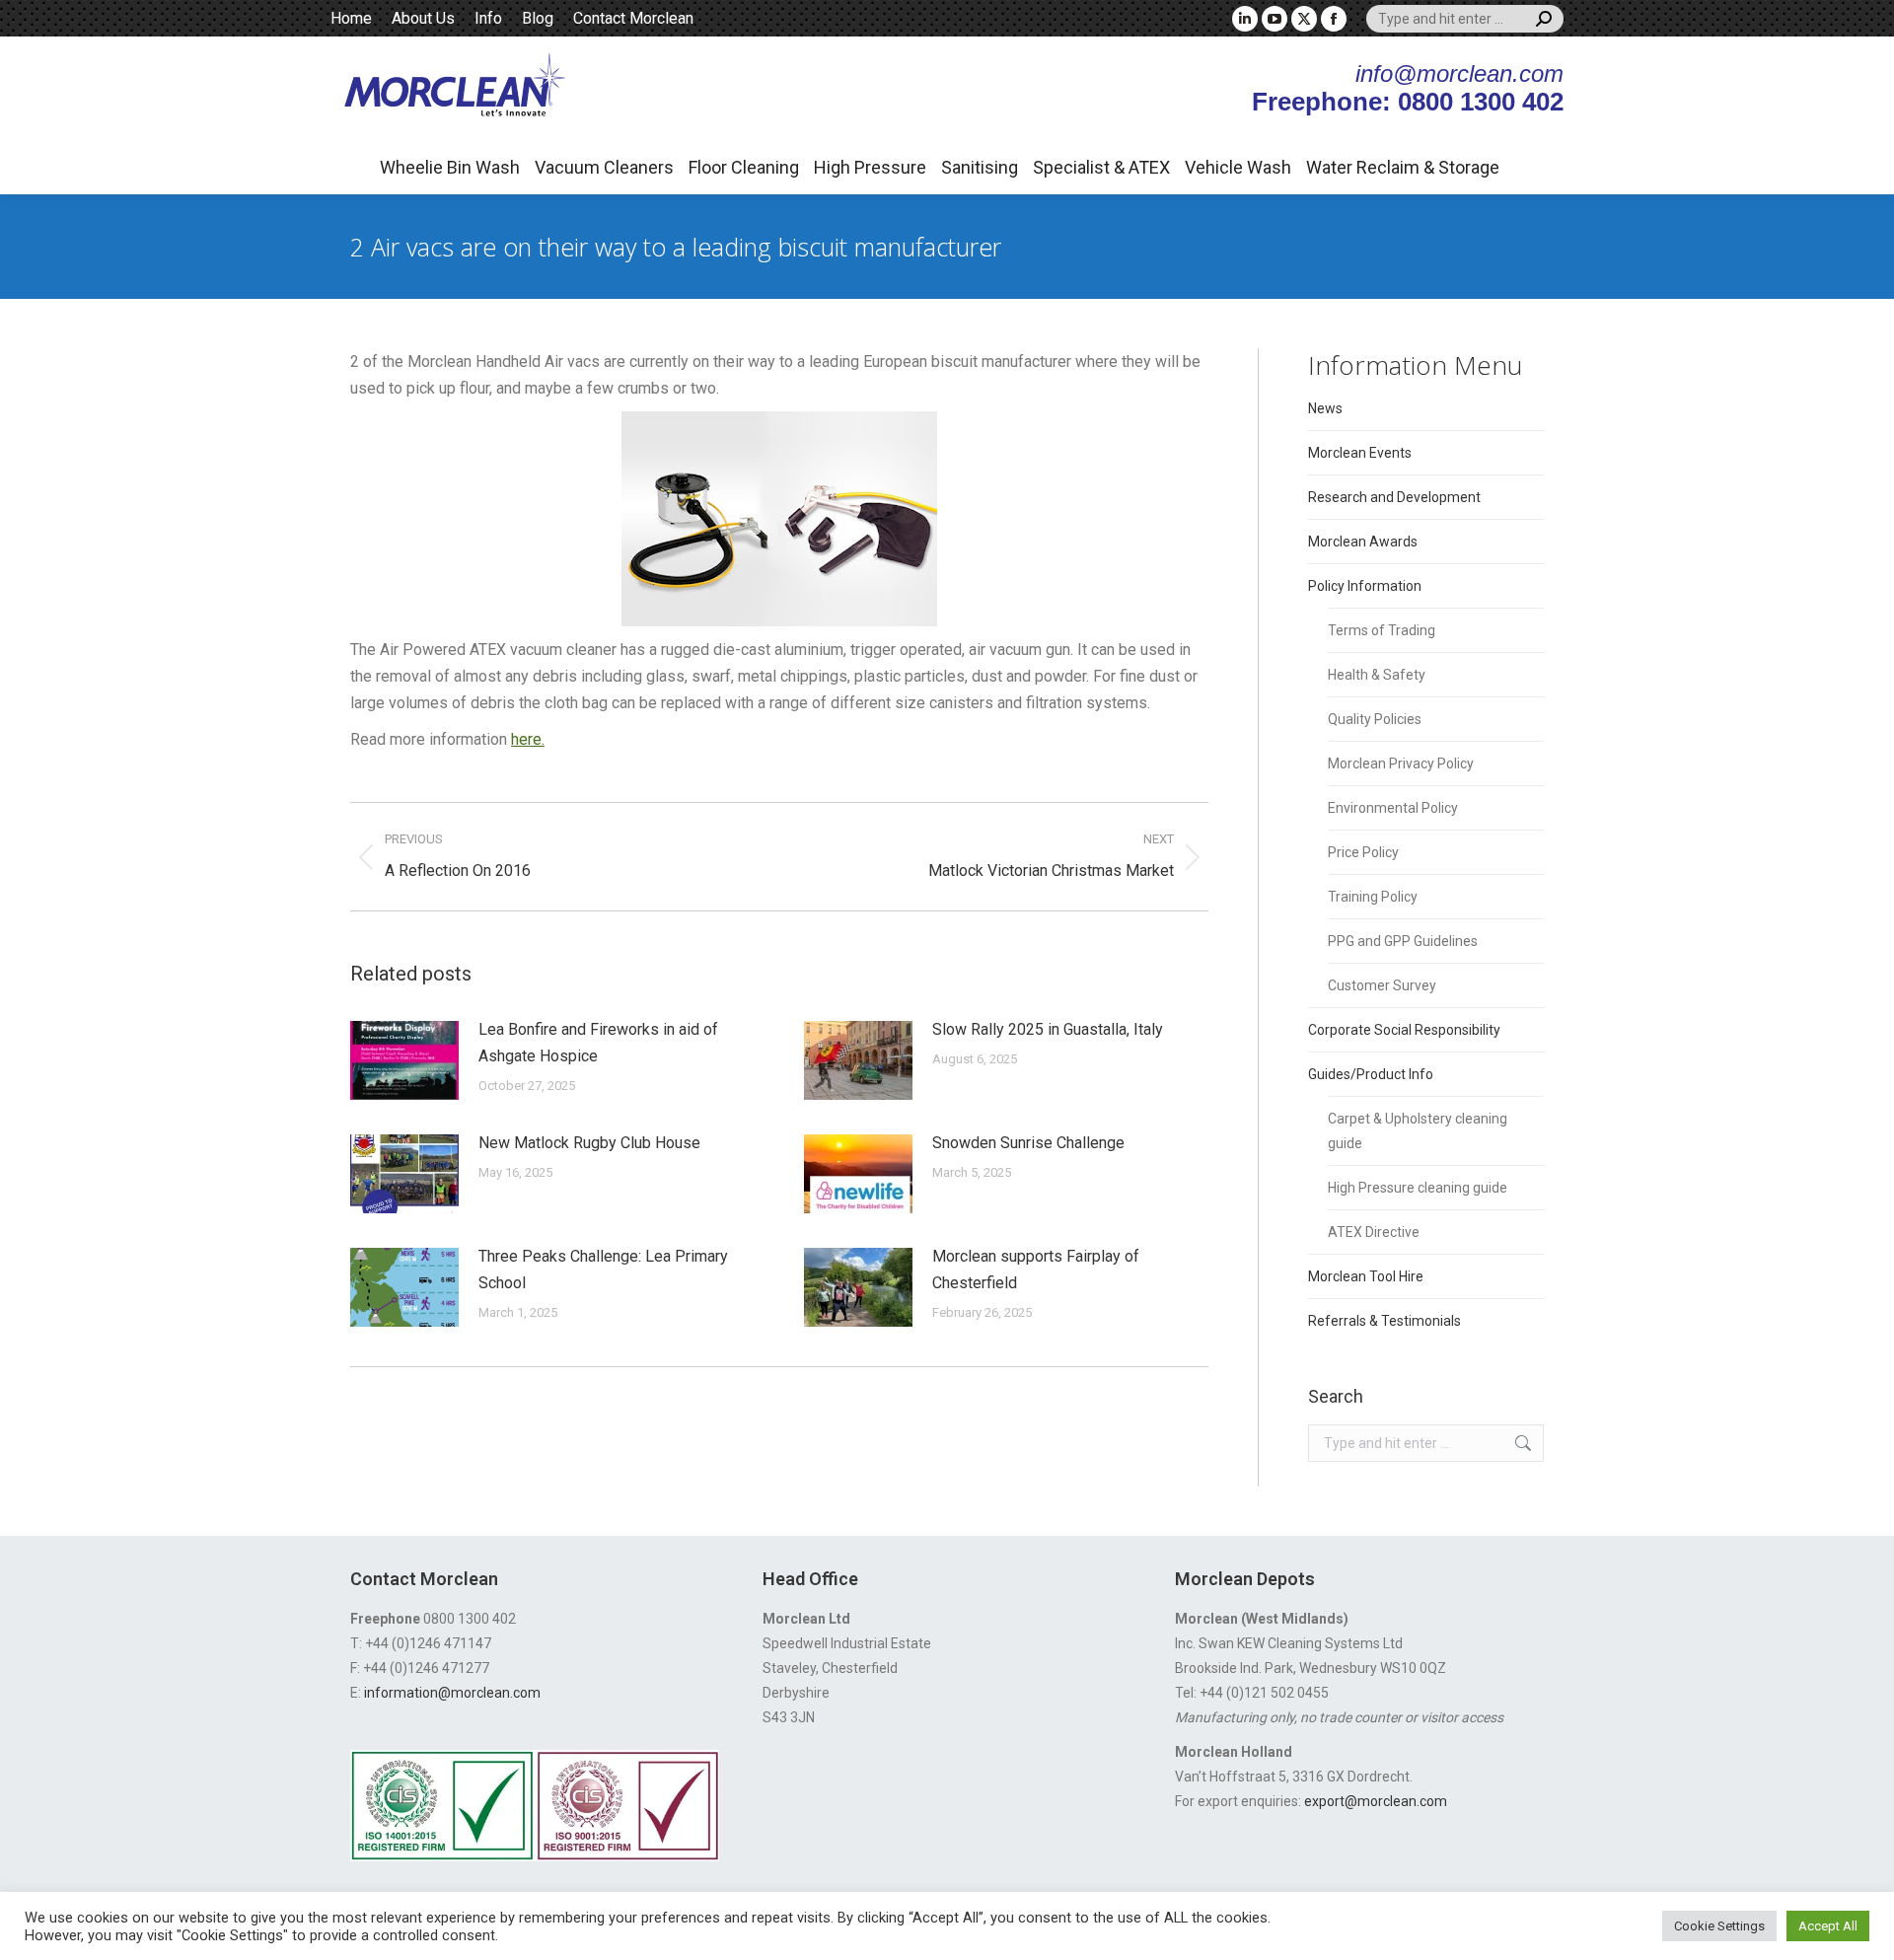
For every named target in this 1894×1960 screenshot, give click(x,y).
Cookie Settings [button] (1719, 1926)
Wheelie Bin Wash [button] (450, 167)
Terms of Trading (1382, 630)
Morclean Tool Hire (1366, 1276)
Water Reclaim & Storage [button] (1403, 167)
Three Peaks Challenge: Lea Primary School (603, 1270)
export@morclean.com (1376, 1801)
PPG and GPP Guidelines (1403, 941)
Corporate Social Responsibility (1404, 1030)
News (1325, 408)
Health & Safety (1377, 675)
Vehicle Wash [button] (1238, 167)
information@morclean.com (452, 1693)
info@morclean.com (1459, 73)
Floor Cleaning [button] (744, 167)
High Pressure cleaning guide (1418, 1188)
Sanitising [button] (980, 167)
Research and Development (1394, 497)
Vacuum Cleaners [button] (604, 167)
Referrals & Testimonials (1384, 1321)
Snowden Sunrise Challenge (1028, 1143)
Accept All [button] (1828, 1926)
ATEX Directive (1374, 1232)
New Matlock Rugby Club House (589, 1143)
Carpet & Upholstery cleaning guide (1418, 1131)
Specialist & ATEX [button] (1101, 167)
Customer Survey (1382, 985)
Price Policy (1363, 852)
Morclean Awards (1363, 542)
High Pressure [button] (870, 167)
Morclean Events (1360, 453)
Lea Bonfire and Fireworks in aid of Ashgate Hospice (598, 1043)
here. (528, 739)
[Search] (1544, 19)
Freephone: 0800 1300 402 (1408, 102)
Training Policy (1373, 897)
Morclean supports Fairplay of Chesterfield (1036, 1270)
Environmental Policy (1393, 808)
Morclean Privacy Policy (1401, 763)
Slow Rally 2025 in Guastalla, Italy (1048, 1029)
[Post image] (404, 1060)
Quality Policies (1375, 719)
